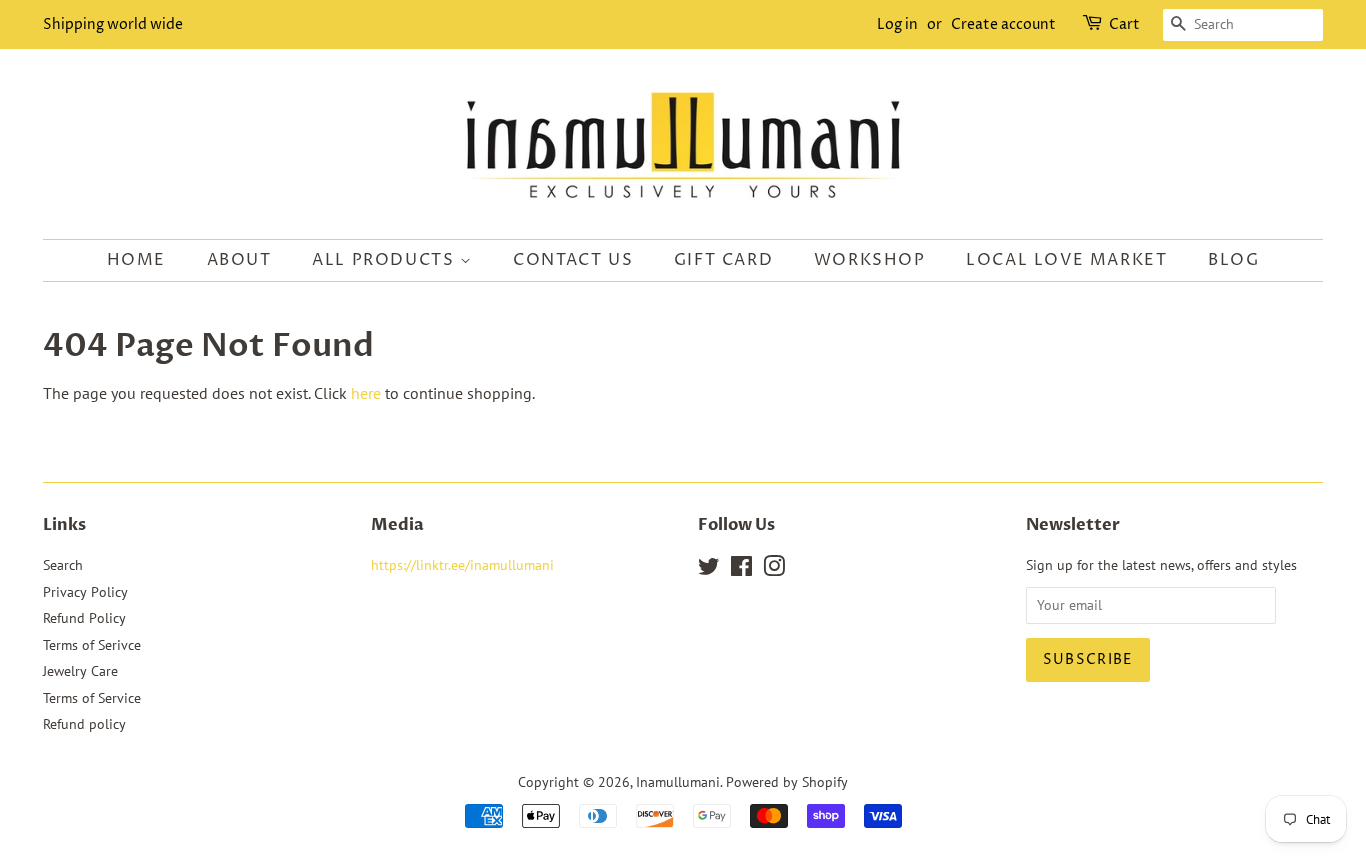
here (366, 393)
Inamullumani (678, 782)
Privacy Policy (85, 592)
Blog (1233, 260)
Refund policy (84, 724)
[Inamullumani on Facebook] (741, 570)
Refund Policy (84, 618)
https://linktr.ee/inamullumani (462, 565)
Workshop (870, 260)
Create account (1003, 24)
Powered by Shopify (787, 782)
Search (63, 565)
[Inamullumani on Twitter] (709, 570)
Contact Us (573, 260)
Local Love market (1066, 260)
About (239, 260)
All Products (386, 260)
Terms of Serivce (92, 645)
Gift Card (723, 260)
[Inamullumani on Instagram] (774, 570)
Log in (897, 24)
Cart (1124, 24)
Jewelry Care (80, 671)
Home (136, 260)
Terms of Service (92, 698)
